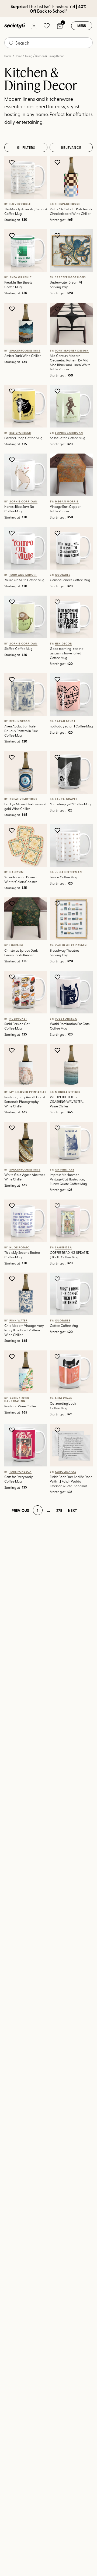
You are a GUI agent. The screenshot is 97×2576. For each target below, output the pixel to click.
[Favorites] (47, 26)
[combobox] (48, 43)
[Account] (34, 26)
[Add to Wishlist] (13, 162)
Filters (29, 147)
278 (59, 1510)
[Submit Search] (11, 43)
